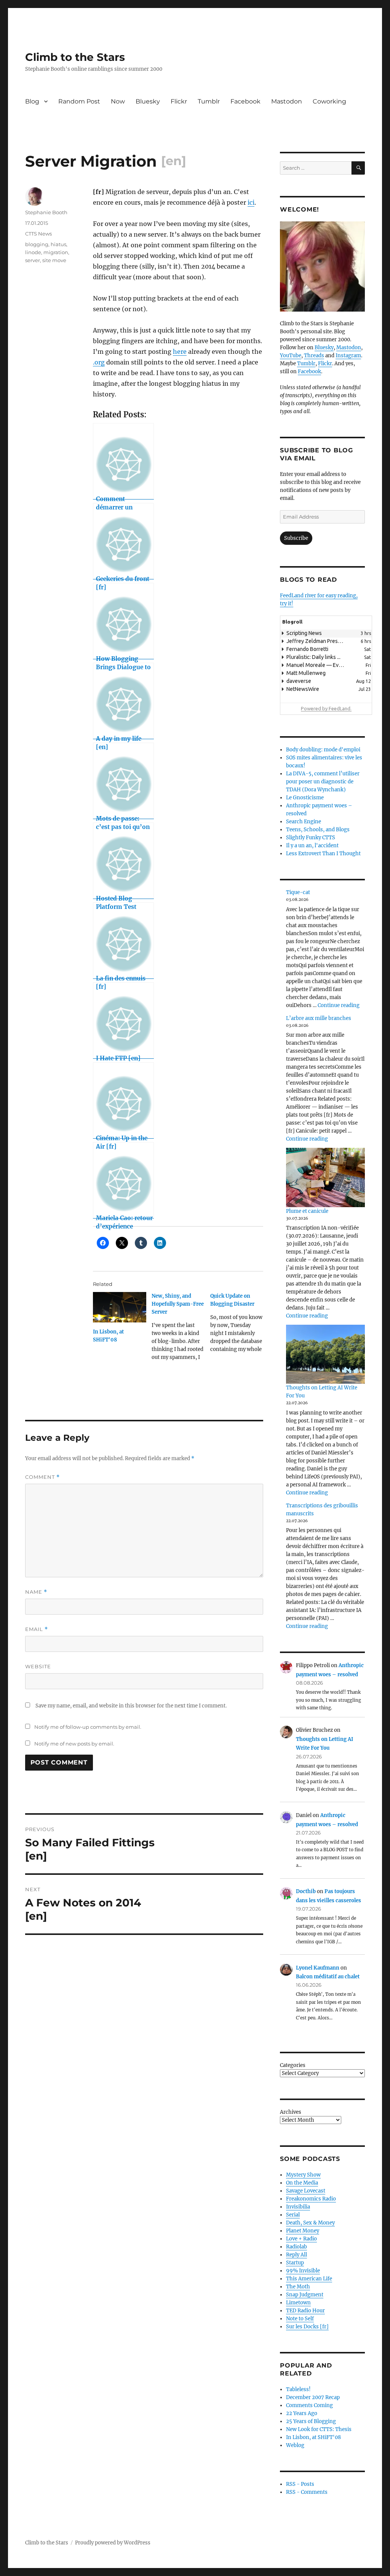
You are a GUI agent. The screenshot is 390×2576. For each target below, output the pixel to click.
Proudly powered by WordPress (113, 2543)
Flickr (179, 101)
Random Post (79, 101)
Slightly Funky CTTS (311, 838)
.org (99, 362)
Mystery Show (303, 2175)
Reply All (296, 2255)
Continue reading (339, 1005)
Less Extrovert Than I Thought (323, 854)
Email (37, 1629)
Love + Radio (301, 2239)
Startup (295, 2263)
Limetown (298, 2303)
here (180, 352)
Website (38, 1666)
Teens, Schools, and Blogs (318, 830)
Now (118, 101)
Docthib (306, 1891)
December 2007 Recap (313, 2397)
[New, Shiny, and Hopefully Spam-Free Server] (181, 1329)
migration (56, 252)
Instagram (348, 356)
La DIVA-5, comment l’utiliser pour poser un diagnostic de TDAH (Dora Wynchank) (323, 782)
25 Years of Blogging (311, 2421)
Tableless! (298, 2389)
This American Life (309, 2279)
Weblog (295, 2445)
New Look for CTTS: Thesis (319, 2429)
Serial (293, 2215)
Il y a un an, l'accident (312, 846)
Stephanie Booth (46, 212)
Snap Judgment (305, 2295)
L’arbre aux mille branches (319, 1018)
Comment (42, 1477)
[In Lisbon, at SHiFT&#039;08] (120, 1307)
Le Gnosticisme (305, 798)
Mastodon (287, 101)
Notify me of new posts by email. (74, 1744)
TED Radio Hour (305, 2311)
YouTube (291, 356)
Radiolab (296, 2247)
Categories (293, 2065)
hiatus (58, 244)
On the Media (302, 2183)
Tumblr (209, 101)
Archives (291, 2112)
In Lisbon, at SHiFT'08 (313, 2437)
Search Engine (304, 822)
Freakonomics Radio (311, 2199)
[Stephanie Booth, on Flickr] (322, 267)
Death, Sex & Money (310, 2223)
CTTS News (38, 234)
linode (33, 252)
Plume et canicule (307, 1211)
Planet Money (303, 2231)
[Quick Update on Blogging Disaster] (240, 1325)
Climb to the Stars (75, 57)
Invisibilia (298, 2207)
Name (36, 1592)
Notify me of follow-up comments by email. (88, 1727)
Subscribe (296, 538)
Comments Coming (309, 2405)
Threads (314, 356)
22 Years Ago (302, 2413)
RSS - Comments (307, 2492)
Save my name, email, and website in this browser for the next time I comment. (131, 1706)
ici (251, 202)
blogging (37, 244)
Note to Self (300, 2319)
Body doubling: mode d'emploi (323, 750)
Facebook (245, 101)
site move (54, 260)
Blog (32, 101)
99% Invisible (303, 2271)
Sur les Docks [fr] (307, 2327)
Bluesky (148, 101)
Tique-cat (298, 892)
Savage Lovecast (306, 2191)
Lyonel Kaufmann (318, 1968)
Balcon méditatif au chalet (328, 1977)
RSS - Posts (300, 2484)
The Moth (298, 2287)
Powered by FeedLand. (326, 708)
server (33, 260)
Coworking (329, 101)
